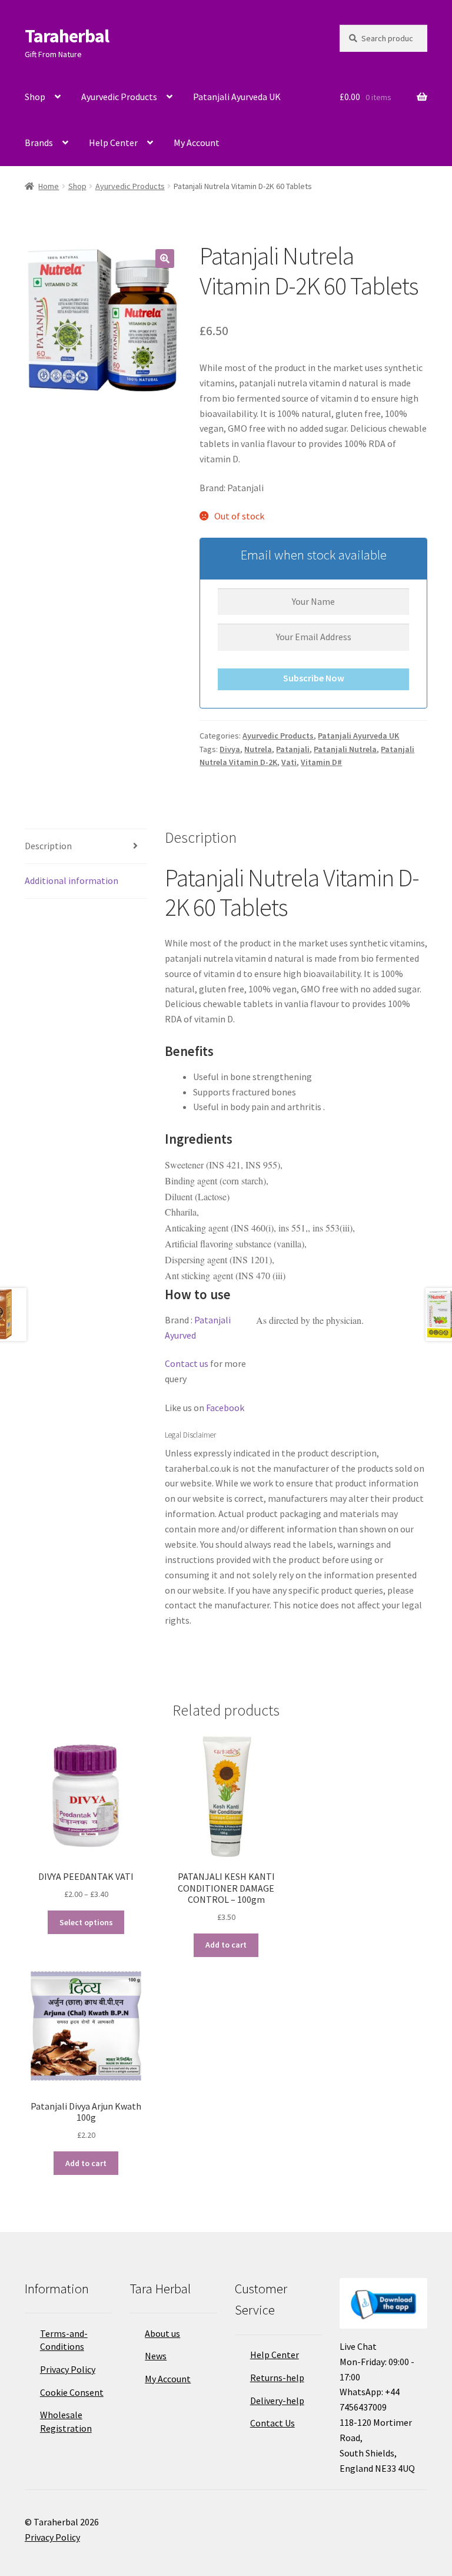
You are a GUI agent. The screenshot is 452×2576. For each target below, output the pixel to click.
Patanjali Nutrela (345, 749)
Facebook (225, 1408)
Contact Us (272, 2423)
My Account (197, 143)
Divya (230, 749)
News (156, 2356)
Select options (86, 1922)
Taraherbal (67, 36)
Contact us (187, 1363)
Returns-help (277, 2378)
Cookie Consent (72, 2392)
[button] (165, 259)
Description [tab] (48, 846)
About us (162, 2333)
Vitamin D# (321, 762)
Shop (35, 97)
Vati (289, 762)
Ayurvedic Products (119, 97)
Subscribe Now (314, 678)
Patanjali (293, 749)
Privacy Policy (68, 2369)
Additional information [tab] (72, 880)
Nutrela (258, 749)
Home (49, 186)
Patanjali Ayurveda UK (237, 97)
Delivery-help (277, 2400)
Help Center (113, 143)
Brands (39, 143)
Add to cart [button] (226, 1945)
